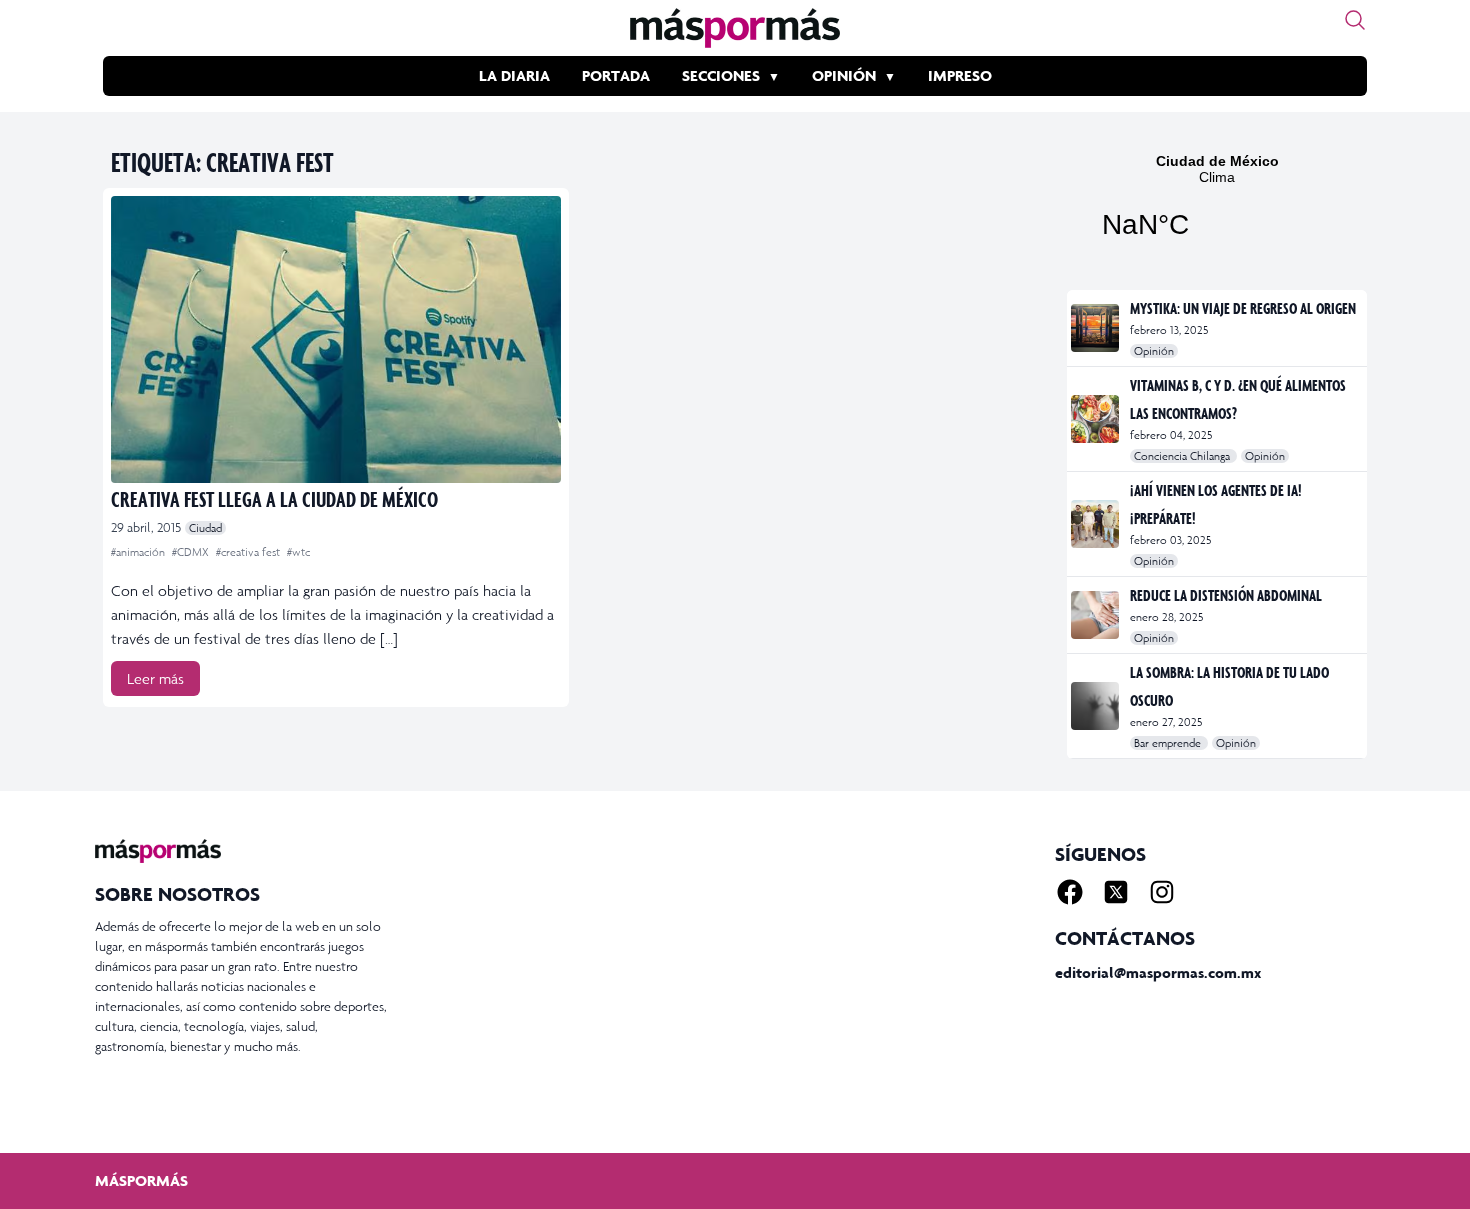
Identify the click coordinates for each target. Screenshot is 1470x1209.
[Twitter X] (1116, 892)
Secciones (721, 75)
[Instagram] (1162, 892)
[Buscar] (1355, 20)
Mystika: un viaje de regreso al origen (1243, 308)
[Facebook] (1070, 892)
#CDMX (192, 552)
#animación (139, 552)
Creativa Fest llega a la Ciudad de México (274, 498)
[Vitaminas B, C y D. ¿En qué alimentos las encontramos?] (1096, 419)
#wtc (298, 552)
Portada (616, 75)
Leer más (155, 678)
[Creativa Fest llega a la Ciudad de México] (336, 339)
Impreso (960, 75)
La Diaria (514, 75)
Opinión (844, 75)
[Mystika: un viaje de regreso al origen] (1096, 328)
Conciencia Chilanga (1183, 456)
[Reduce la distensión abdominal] (1096, 615)
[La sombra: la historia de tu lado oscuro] (1096, 706)
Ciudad (205, 528)
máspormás (141, 1180)
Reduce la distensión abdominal (1226, 595)
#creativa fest (249, 552)
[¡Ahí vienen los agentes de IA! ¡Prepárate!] (1096, 524)
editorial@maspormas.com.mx (1158, 972)
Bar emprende (1169, 743)
